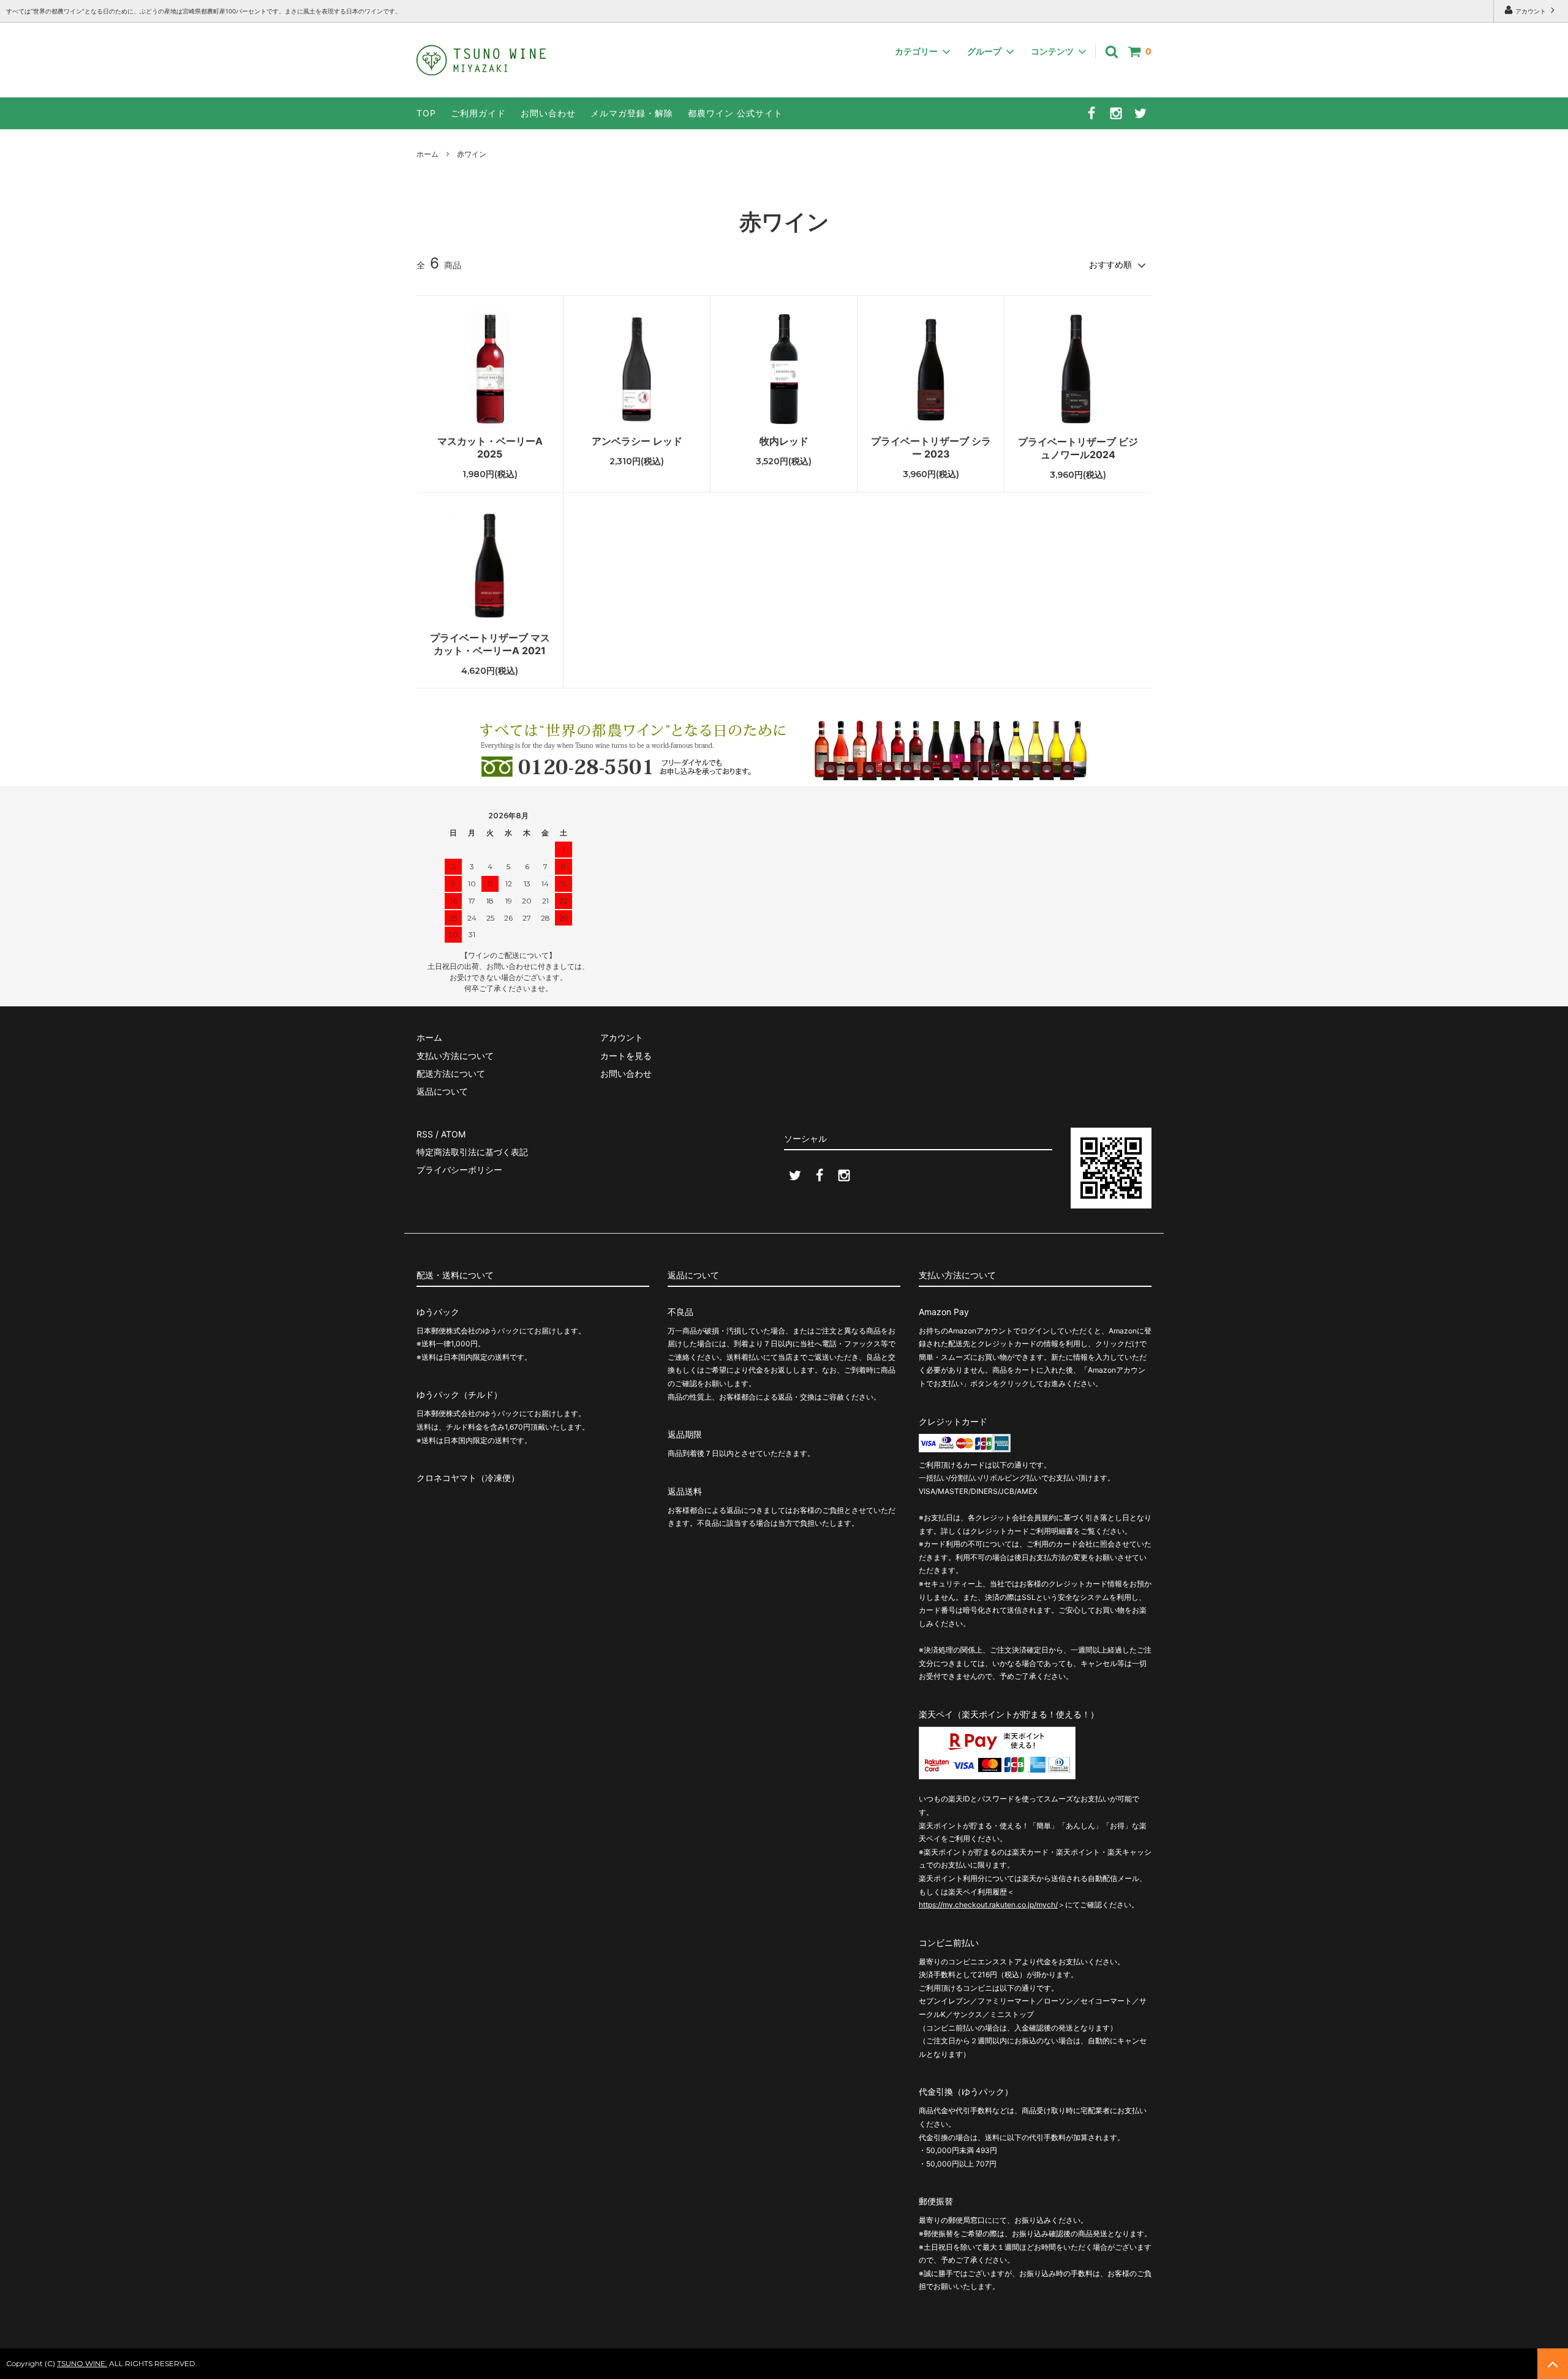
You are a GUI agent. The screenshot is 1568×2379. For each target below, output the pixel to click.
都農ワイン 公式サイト (735, 113)
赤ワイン (472, 154)
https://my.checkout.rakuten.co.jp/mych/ (988, 1905)
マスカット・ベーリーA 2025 (490, 447)
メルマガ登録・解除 (632, 113)
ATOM (453, 1134)
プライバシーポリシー (459, 1170)
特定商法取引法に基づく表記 (472, 1152)
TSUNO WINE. (82, 2363)
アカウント (1531, 11)
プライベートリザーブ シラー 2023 (931, 447)
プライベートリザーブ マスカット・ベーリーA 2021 (490, 644)
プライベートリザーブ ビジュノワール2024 (1078, 448)
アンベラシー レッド (637, 441)
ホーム (428, 154)
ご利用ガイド (478, 113)
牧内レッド (784, 441)
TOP (426, 113)
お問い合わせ (548, 113)
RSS (425, 1134)
